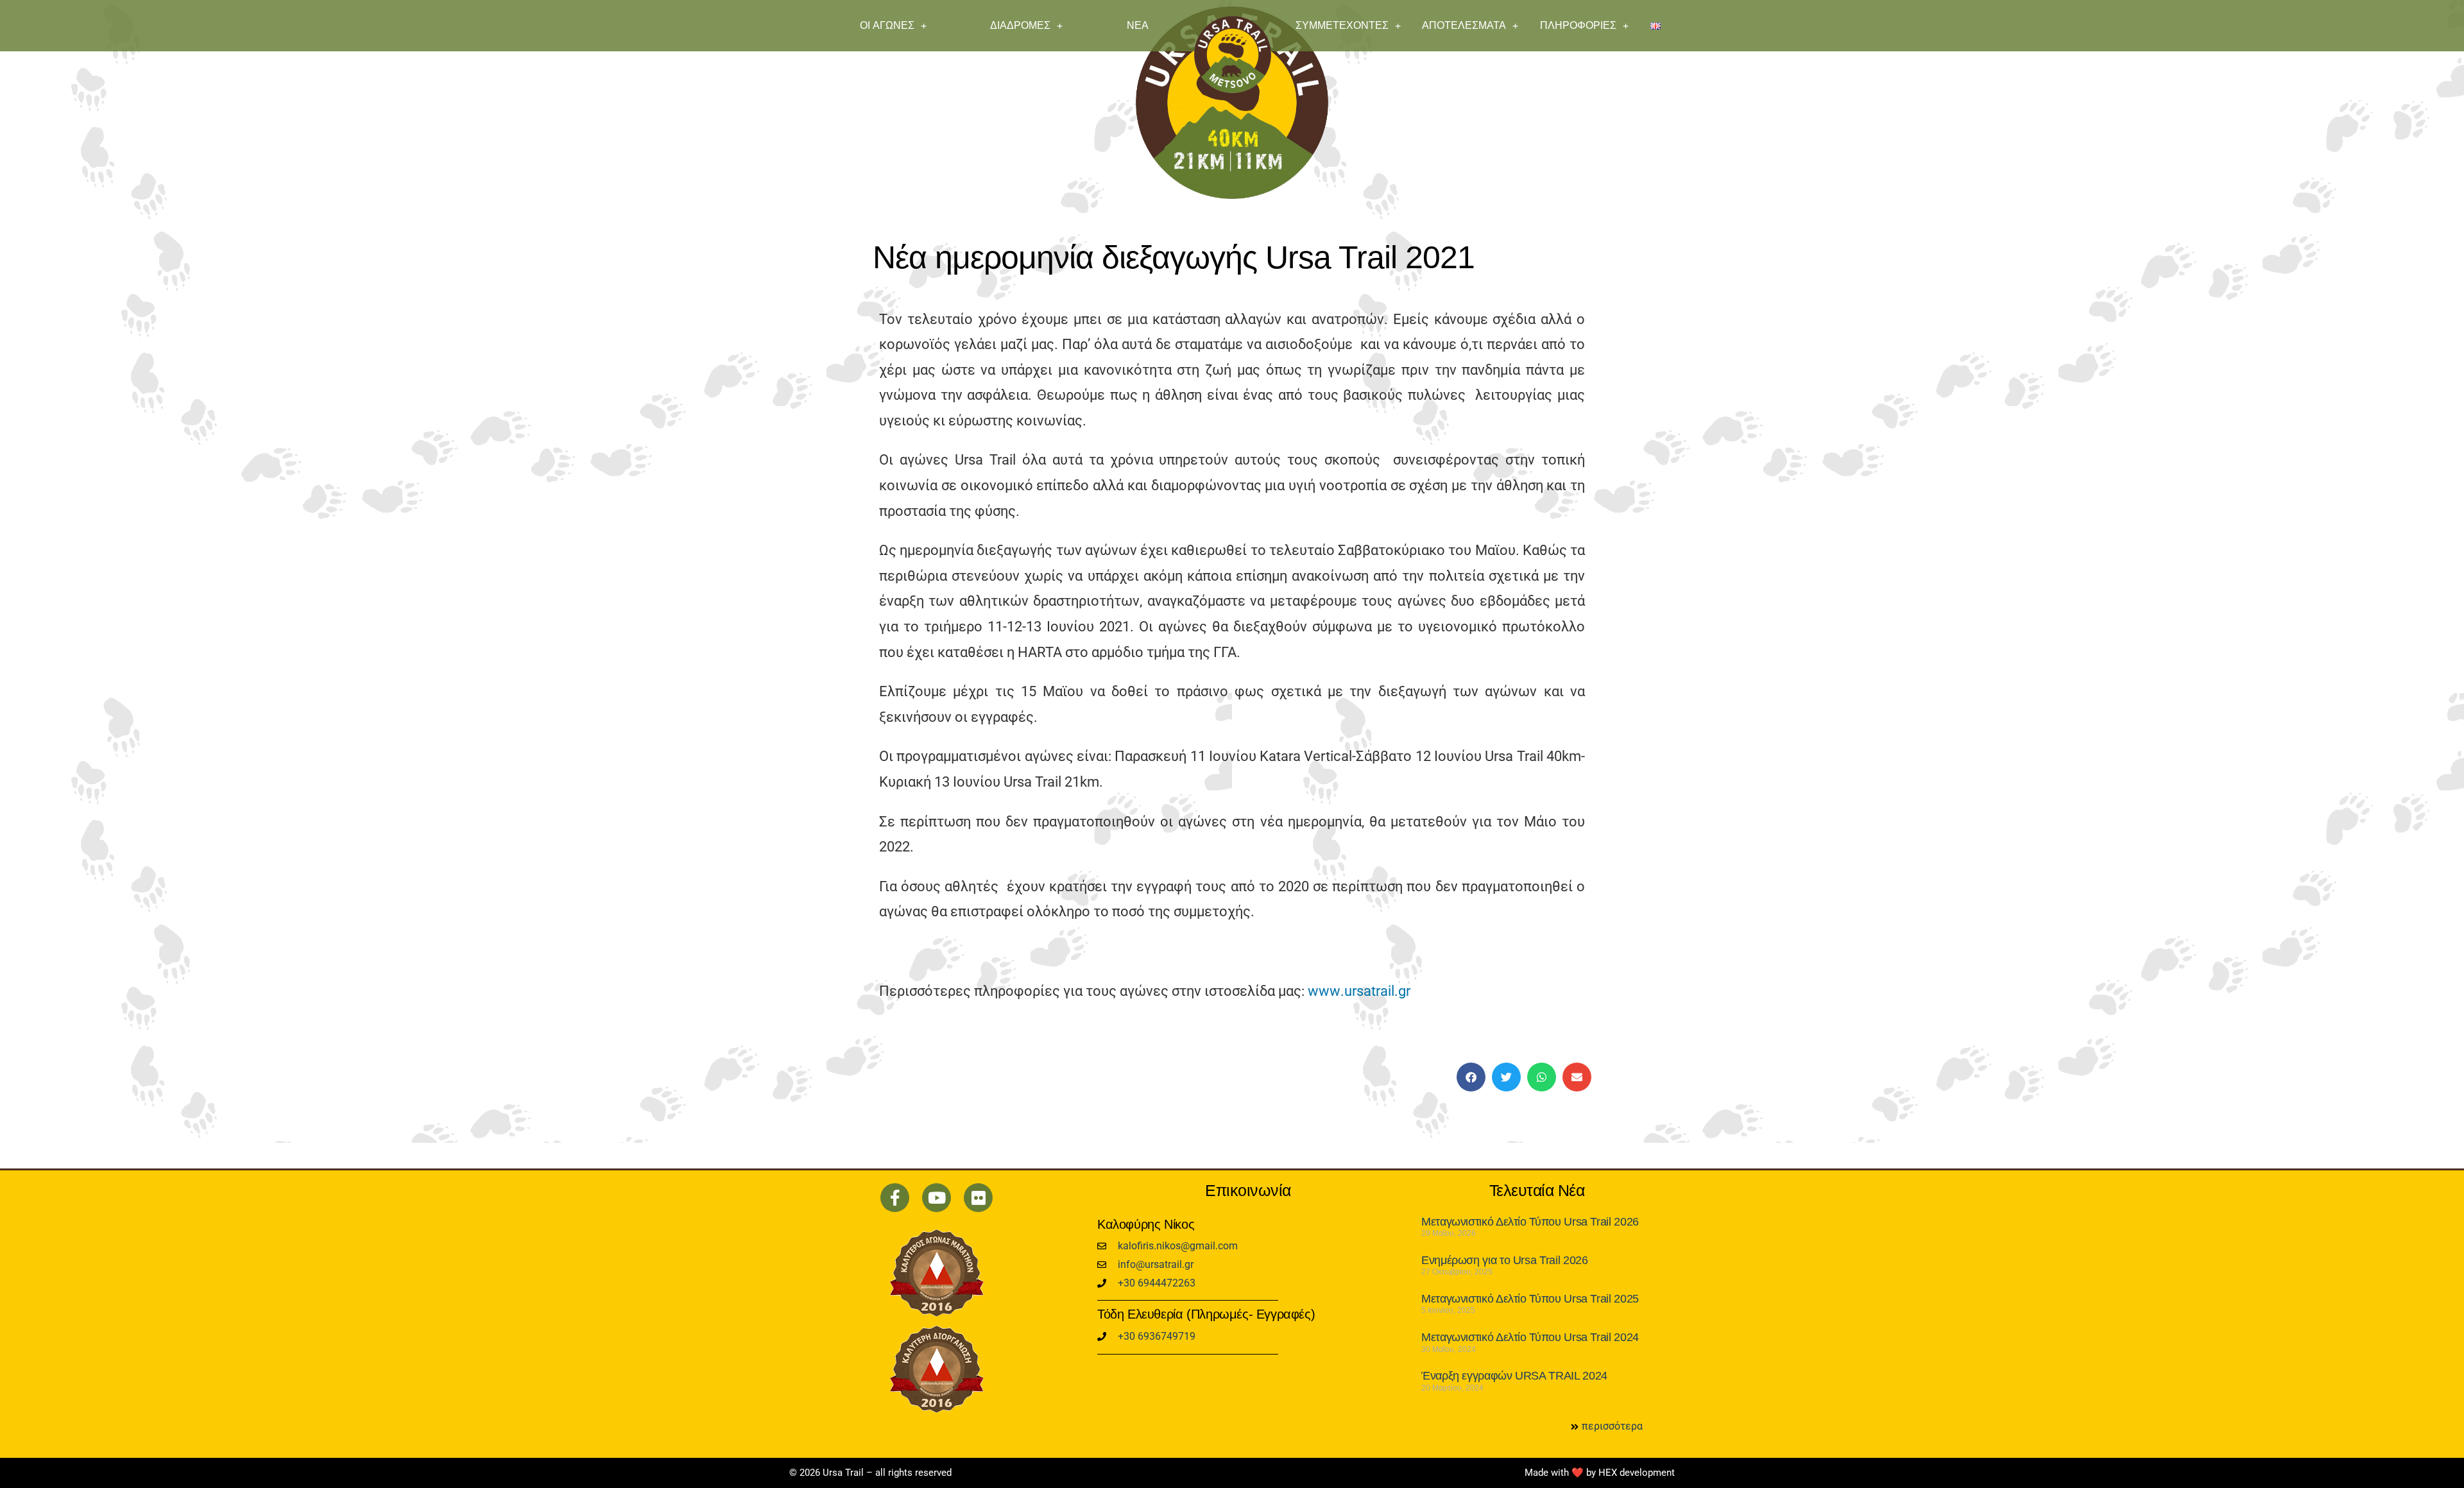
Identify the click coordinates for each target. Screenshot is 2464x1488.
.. (1359, 991)
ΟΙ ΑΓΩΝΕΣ (887, 25)
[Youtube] (937, 1198)
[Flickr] (978, 1198)
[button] (1471, 1077)
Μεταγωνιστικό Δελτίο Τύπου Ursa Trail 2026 (1530, 1222)
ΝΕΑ (1138, 25)
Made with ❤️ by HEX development (1600, 1473)
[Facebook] (895, 1198)
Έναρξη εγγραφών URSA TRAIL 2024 (1514, 1376)
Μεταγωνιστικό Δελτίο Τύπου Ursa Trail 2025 (1530, 1299)
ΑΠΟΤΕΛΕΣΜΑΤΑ (1464, 25)
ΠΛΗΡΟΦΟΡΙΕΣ (1578, 25)
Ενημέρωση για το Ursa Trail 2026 (1504, 1260)
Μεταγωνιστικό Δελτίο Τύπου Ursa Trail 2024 (1530, 1337)
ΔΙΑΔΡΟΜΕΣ (1020, 25)
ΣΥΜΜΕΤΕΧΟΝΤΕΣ (1342, 25)
